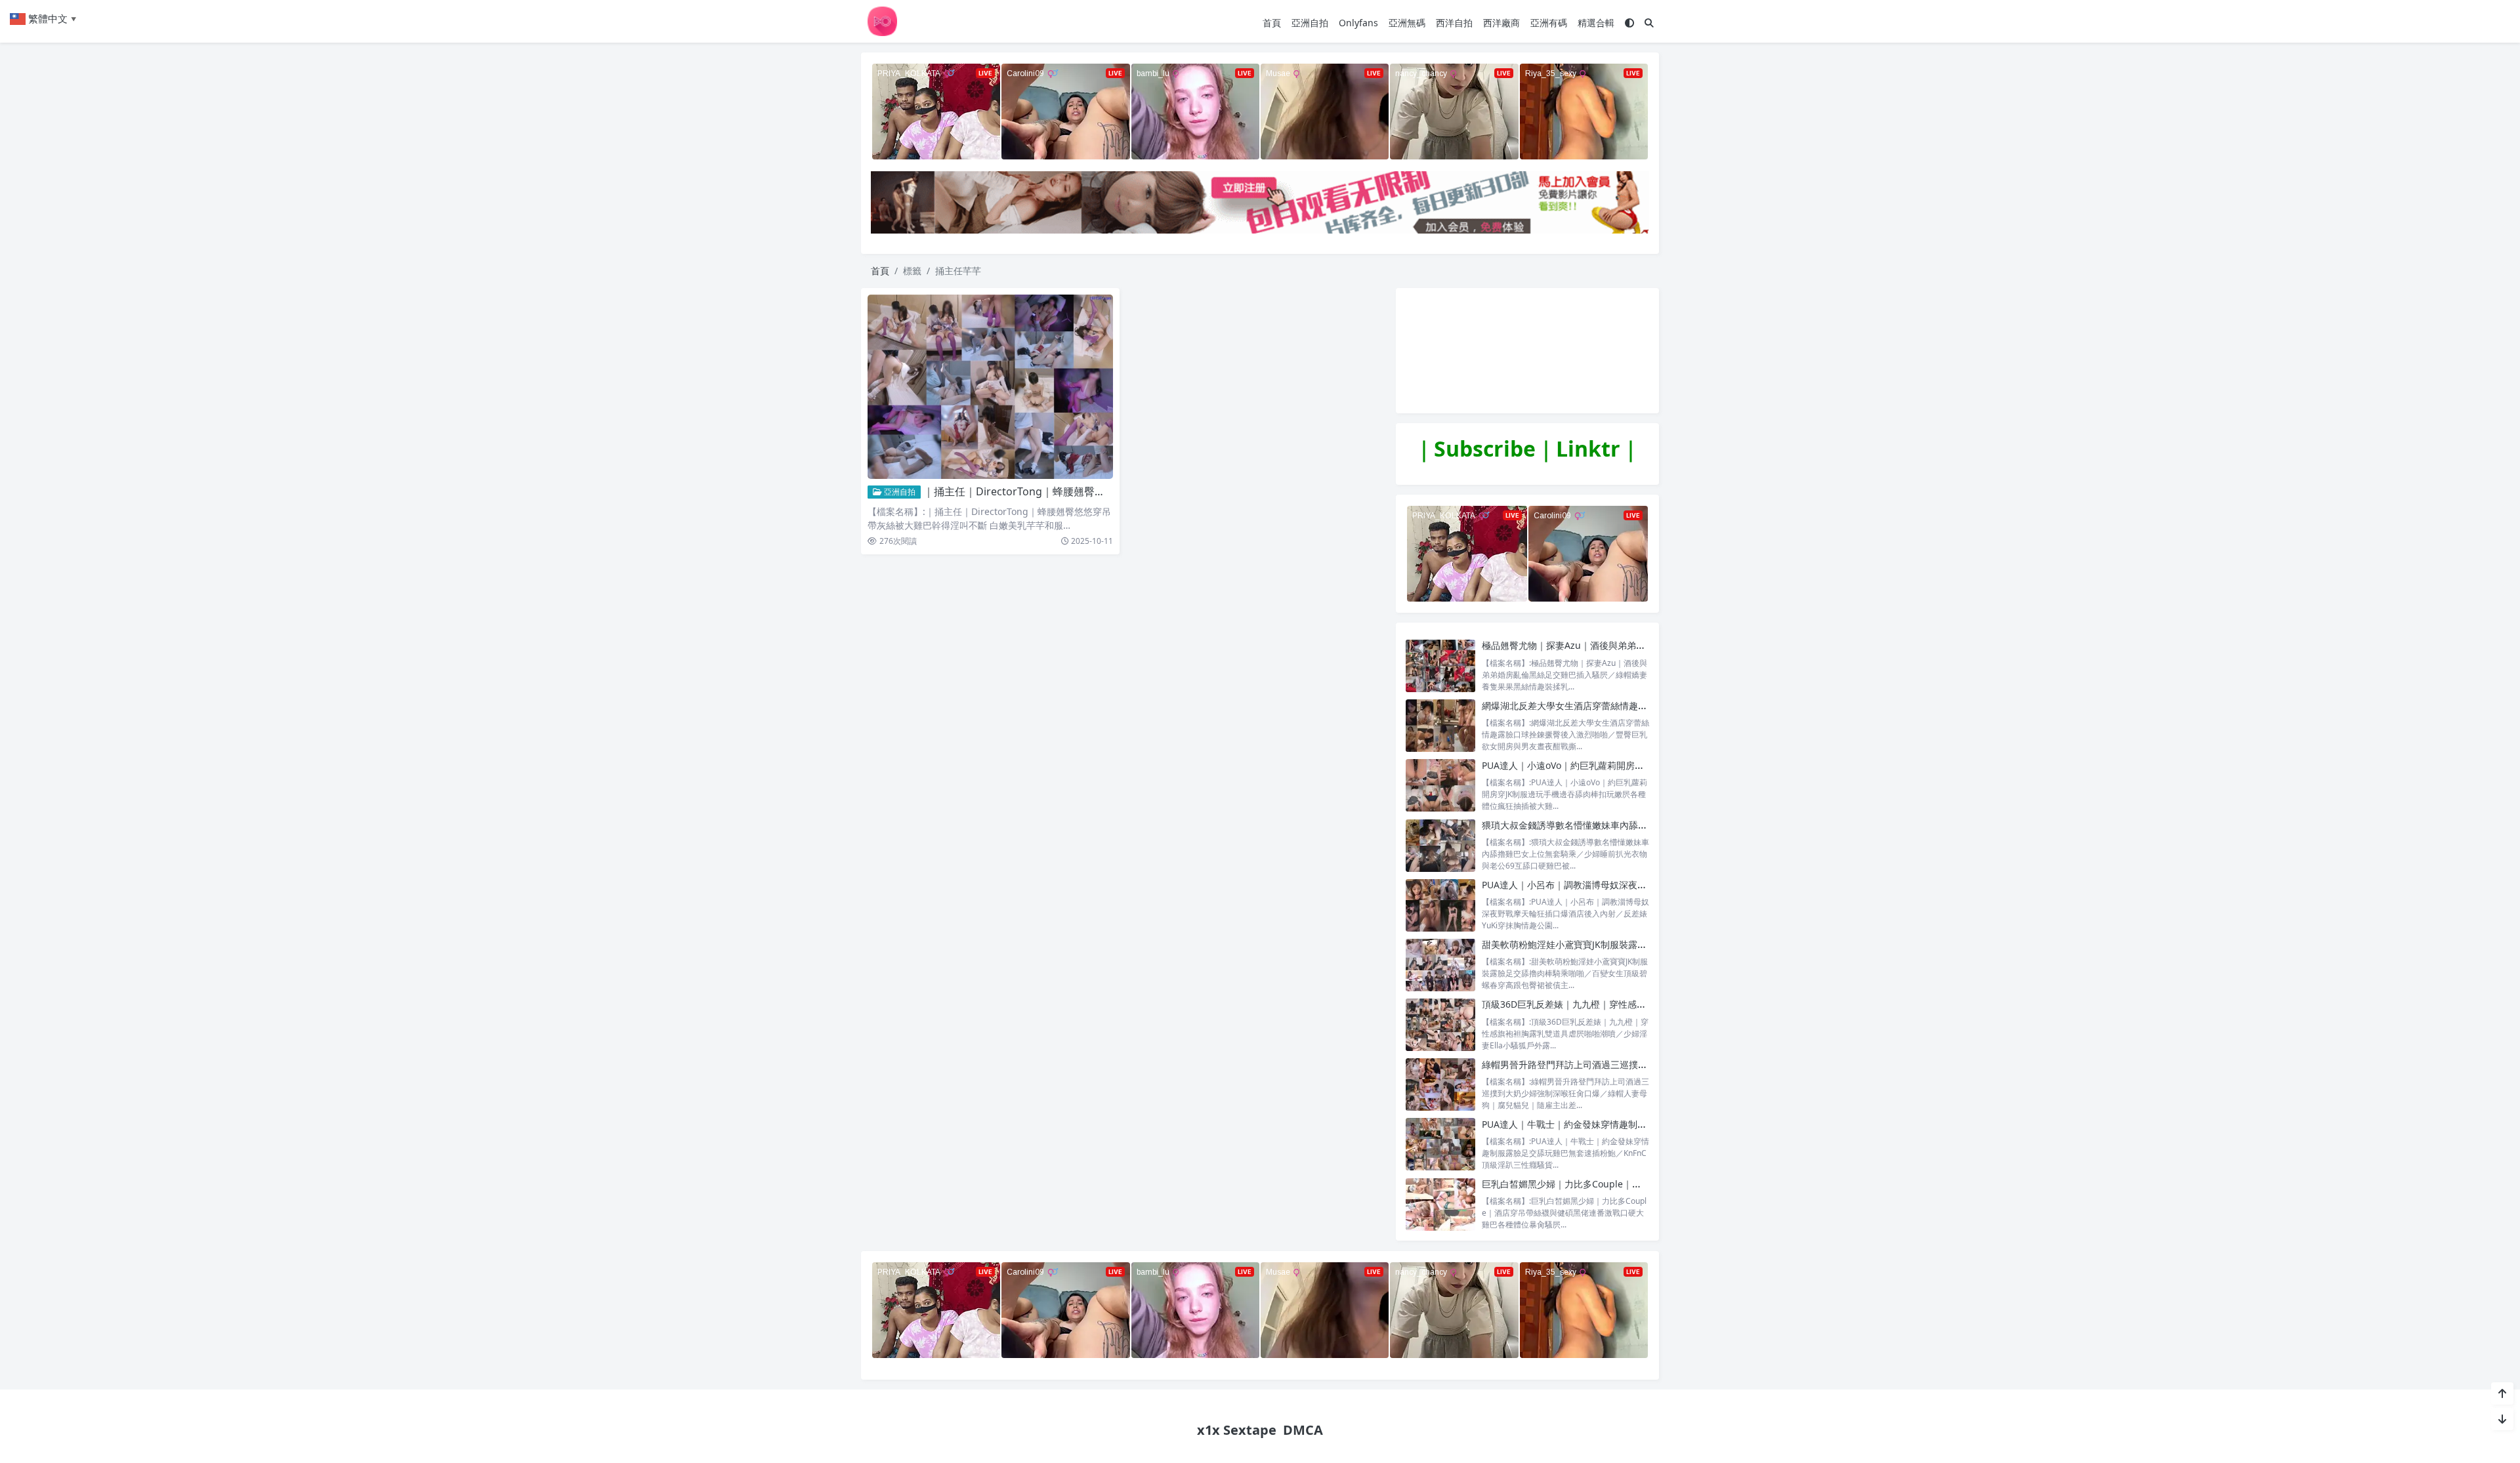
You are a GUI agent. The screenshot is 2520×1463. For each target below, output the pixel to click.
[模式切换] (1629, 23)
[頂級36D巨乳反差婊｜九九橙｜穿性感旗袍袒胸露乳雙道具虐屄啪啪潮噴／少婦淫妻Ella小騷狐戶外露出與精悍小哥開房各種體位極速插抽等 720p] (1440, 1024)
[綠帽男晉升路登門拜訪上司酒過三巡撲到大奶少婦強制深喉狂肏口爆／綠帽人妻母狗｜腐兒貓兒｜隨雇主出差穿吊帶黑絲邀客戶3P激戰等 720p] (1440, 1085)
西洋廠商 (1501, 23)
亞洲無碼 (1407, 23)
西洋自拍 (1454, 23)
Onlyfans (1358, 23)
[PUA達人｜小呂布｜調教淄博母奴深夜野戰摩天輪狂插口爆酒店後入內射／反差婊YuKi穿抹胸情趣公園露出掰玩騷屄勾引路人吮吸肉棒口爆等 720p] (1440, 905)
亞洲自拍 (1310, 23)
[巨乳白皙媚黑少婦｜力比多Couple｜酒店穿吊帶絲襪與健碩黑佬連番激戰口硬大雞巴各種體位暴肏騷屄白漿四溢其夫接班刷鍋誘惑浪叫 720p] (1440, 1204)
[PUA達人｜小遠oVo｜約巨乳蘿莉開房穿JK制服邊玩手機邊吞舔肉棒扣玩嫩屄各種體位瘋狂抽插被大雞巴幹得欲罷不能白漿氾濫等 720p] (1440, 786)
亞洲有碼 (1549, 23)
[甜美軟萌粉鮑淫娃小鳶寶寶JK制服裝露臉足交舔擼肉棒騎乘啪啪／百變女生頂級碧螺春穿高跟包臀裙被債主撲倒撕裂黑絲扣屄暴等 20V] (1440, 965)
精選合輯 (1596, 23)
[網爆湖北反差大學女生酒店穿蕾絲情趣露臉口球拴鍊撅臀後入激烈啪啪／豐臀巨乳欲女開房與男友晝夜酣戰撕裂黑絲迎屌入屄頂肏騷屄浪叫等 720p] (1440, 726)
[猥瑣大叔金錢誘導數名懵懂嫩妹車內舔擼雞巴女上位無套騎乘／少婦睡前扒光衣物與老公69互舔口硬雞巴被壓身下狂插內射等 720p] (1440, 845)
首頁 (1272, 23)
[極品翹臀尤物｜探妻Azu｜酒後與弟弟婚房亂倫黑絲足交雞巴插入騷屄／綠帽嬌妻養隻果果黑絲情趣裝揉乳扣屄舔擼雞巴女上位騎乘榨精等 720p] (1440, 666)
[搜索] (1649, 23)
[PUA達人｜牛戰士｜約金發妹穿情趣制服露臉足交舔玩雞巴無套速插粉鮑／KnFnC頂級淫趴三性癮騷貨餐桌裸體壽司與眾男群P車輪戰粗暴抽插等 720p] (1440, 1144)
